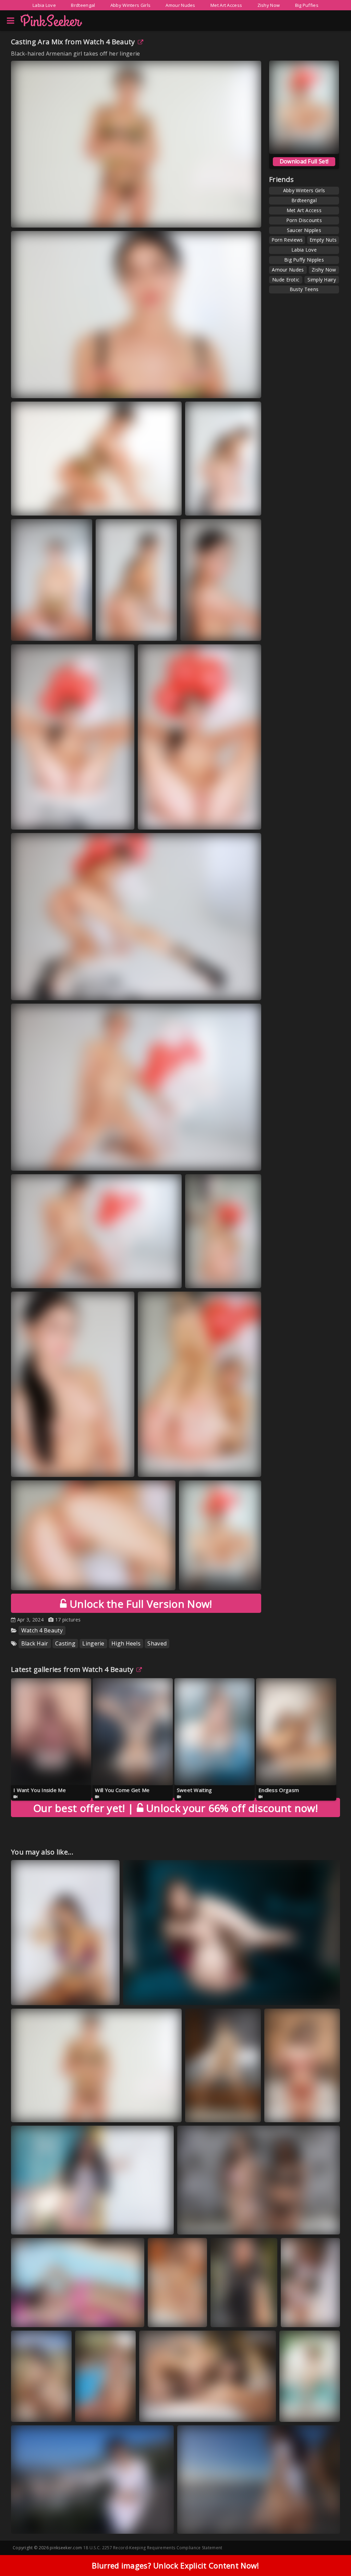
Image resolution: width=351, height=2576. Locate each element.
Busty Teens (304, 289)
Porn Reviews (287, 240)
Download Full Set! (304, 161)
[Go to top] (332, 2554)
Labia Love (44, 5)
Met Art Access (226, 5)
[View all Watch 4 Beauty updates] (138, 1669)
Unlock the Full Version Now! (139, 1604)
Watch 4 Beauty (109, 42)
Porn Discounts (304, 220)
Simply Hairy (322, 280)
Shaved (157, 1643)
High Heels (126, 1643)
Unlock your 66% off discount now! (175, 1808)
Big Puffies (307, 5)
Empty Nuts (323, 240)
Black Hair (35, 1643)
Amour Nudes (180, 5)
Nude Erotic (286, 280)
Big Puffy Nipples (304, 260)
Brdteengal (83, 5)
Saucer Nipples (304, 230)
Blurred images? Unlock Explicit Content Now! (175, 2565)
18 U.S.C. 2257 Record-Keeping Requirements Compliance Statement (153, 2548)
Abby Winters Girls (130, 5)
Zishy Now (269, 5)
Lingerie (93, 1643)
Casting (65, 1643)
